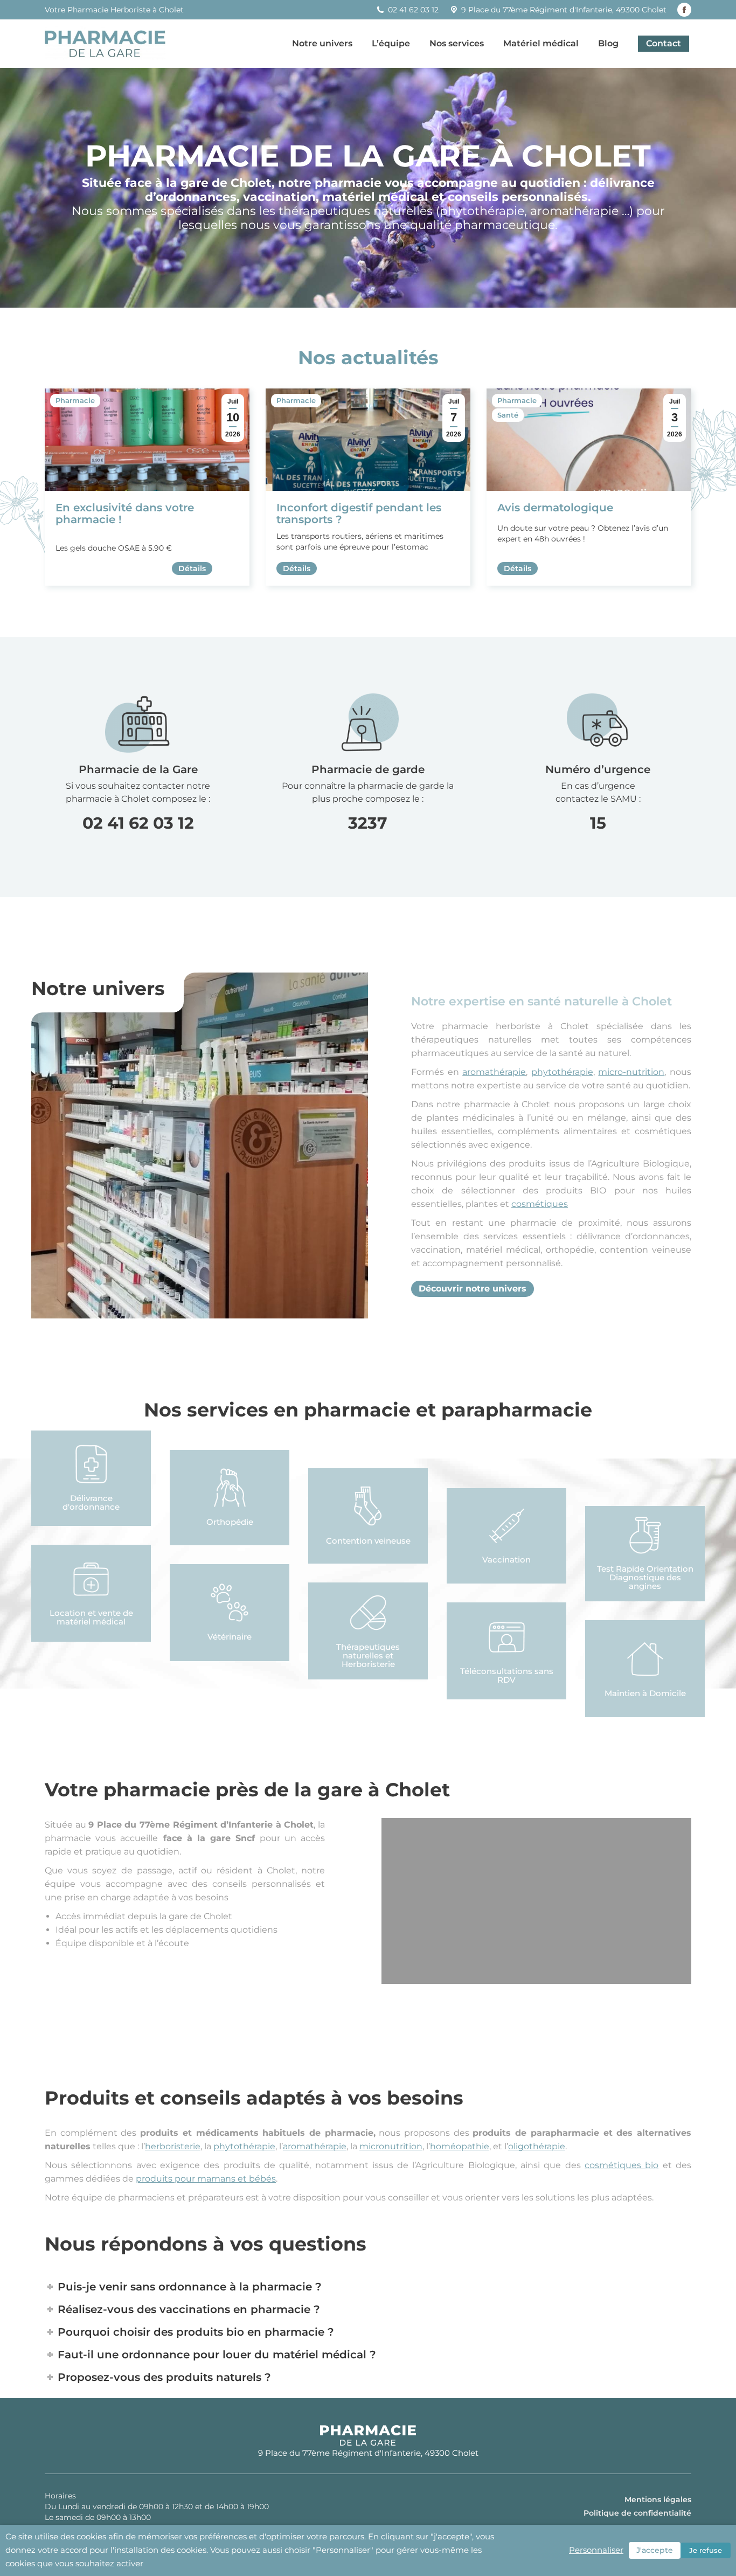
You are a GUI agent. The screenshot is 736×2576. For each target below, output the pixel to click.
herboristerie (173, 2146)
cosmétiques (540, 1204)
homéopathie (460, 2146)
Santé (508, 415)
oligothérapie (537, 2146)
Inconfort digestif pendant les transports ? (359, 513)
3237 (368, 823)
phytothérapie (562, 1072)
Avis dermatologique (555, 508)
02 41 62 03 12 (138, 823)
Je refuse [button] (706, 2550)
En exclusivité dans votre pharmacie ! (125, 513)
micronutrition (391, 2146)
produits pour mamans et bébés (206, 2179)
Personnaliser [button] (596, 2550)
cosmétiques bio (622, 2165)
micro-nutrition (631, 1072)
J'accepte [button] (655, 2550)
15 (598, 823)
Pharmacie (75, 400)
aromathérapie (494, 1072)
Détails (192, 568)
